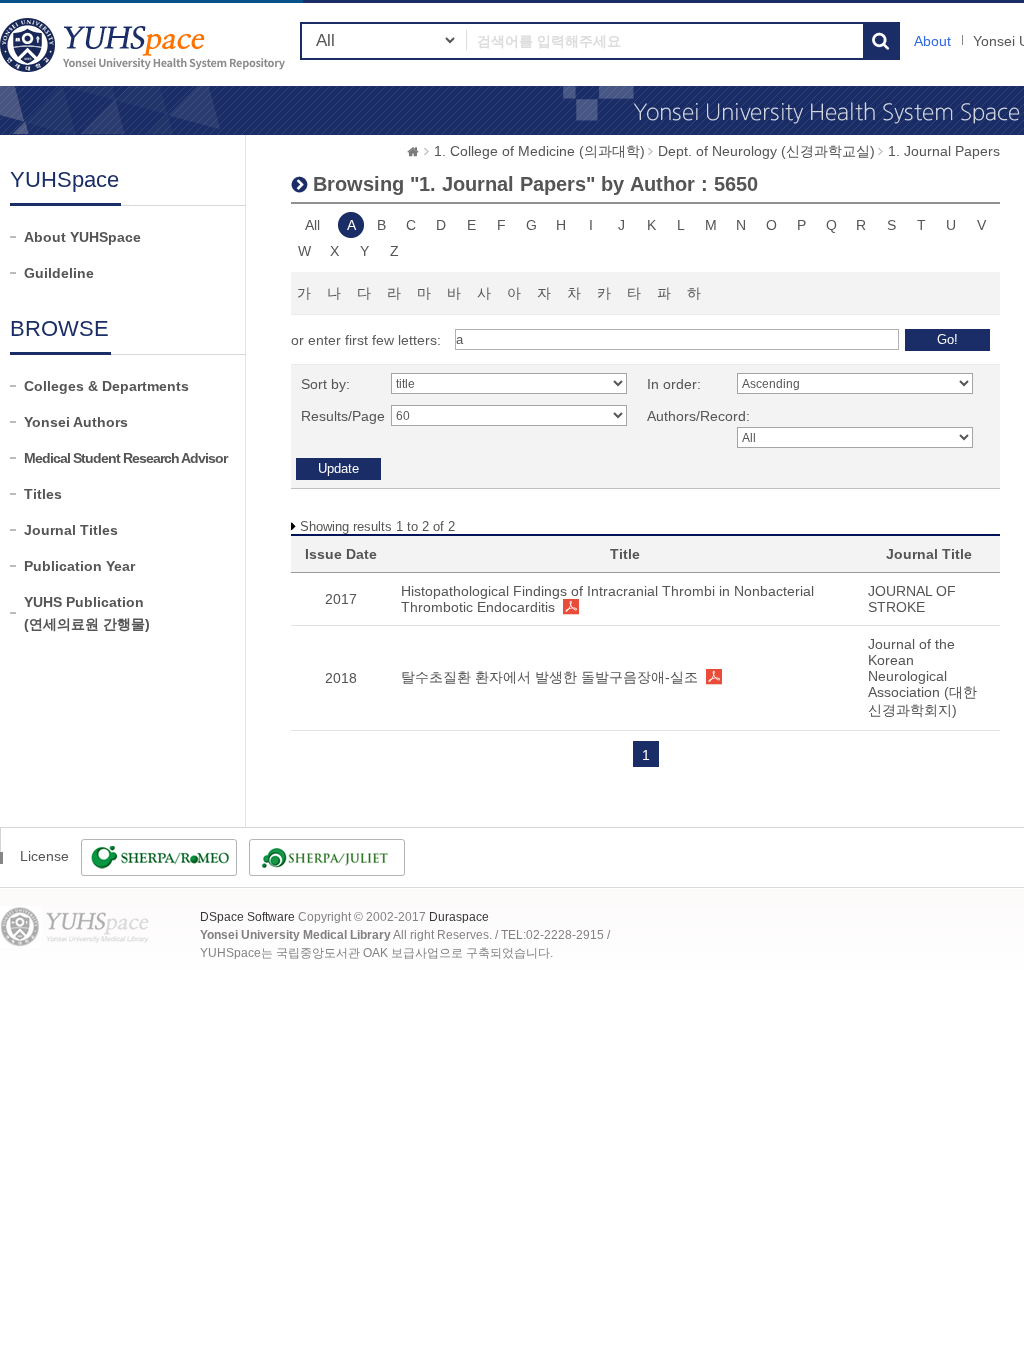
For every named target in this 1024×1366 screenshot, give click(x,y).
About (932, 41)
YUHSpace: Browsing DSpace (145, 44)
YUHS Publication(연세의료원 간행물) (87, 613)
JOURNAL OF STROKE (912, 599)
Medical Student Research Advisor (125, 458)
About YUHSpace (82, 237)
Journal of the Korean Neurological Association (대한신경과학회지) (922, 677)
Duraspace (459, 917)
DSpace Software (247, 917)
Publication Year (79, 566)
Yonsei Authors (76, 422)
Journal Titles (71, 530)
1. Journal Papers (944, 151)
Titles (43, 494)
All (312, 225)
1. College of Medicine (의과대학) (539, 151)
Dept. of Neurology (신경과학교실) (766, 151)
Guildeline (59, 273)
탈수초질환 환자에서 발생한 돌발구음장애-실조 (549, 677)
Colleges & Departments (106, 386)
